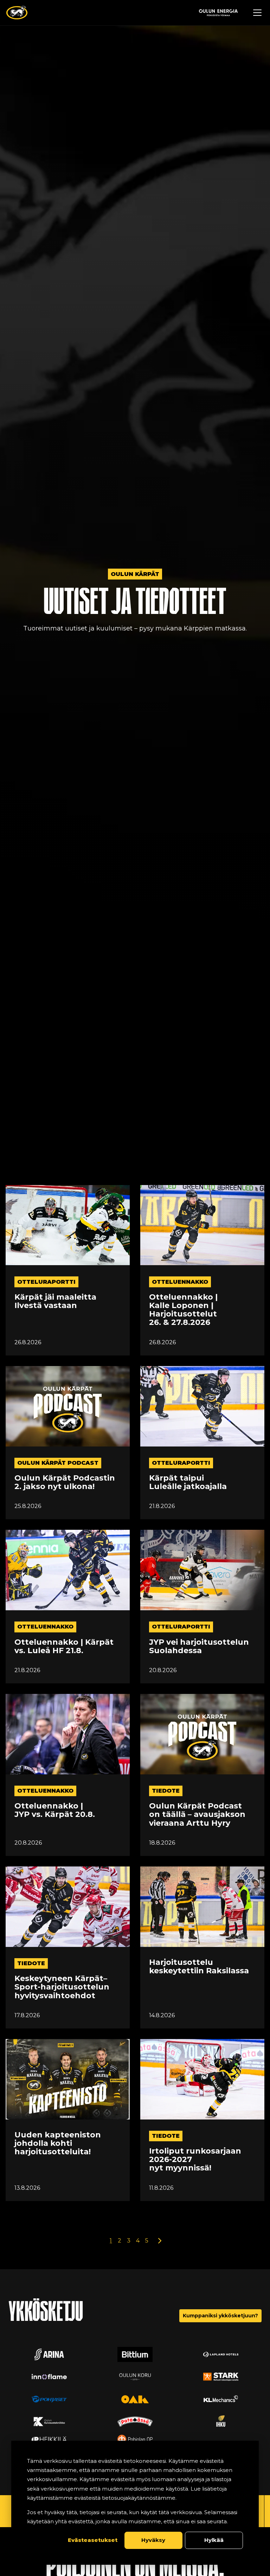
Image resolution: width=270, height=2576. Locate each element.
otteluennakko (180, 1282)
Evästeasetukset (93, 2540)
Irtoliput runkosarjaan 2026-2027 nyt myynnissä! (195, 2160)
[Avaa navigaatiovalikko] (257, 13)
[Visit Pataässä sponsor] (135, 2422)
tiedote (166, 1791)
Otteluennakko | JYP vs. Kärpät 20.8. (55, 1810)
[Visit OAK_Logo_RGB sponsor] (135, 2399)
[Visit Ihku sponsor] (221, 2422)
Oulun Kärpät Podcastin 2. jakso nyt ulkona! (65, 1482)
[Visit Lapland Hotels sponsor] (221, 2354)
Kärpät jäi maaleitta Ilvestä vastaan (55, 1301)
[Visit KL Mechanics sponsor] (221, 2399)
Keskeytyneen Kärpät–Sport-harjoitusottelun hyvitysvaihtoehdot (62, 1987)
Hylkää (214, 2540)
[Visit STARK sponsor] (221, 2377)
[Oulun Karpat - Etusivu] (17, 13)
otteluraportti (46, 1282)
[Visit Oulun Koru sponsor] (135, 2377)
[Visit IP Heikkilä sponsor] (49, 2439)
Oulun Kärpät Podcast (58, 1463)
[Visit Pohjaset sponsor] (49, 2399)
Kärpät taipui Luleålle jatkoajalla (188, 1482)
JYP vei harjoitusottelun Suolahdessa (199, 1646)
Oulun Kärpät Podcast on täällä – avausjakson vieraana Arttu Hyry (197, 1815)
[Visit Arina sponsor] (49, 2354)
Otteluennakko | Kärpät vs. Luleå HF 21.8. (64, 1646)
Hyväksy (153, 2540)
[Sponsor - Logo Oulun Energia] (218, 13)
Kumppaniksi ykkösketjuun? (220, 2316)
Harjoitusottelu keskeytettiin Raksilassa (199, 1967)
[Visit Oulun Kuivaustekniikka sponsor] (49, 2422)
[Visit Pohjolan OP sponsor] (135, 2439)
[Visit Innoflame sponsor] (49, 2377)
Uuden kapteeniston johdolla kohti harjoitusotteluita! (58, 2144)
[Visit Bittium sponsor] (135, 2354)
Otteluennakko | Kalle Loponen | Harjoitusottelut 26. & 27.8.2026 (183, 1310)
